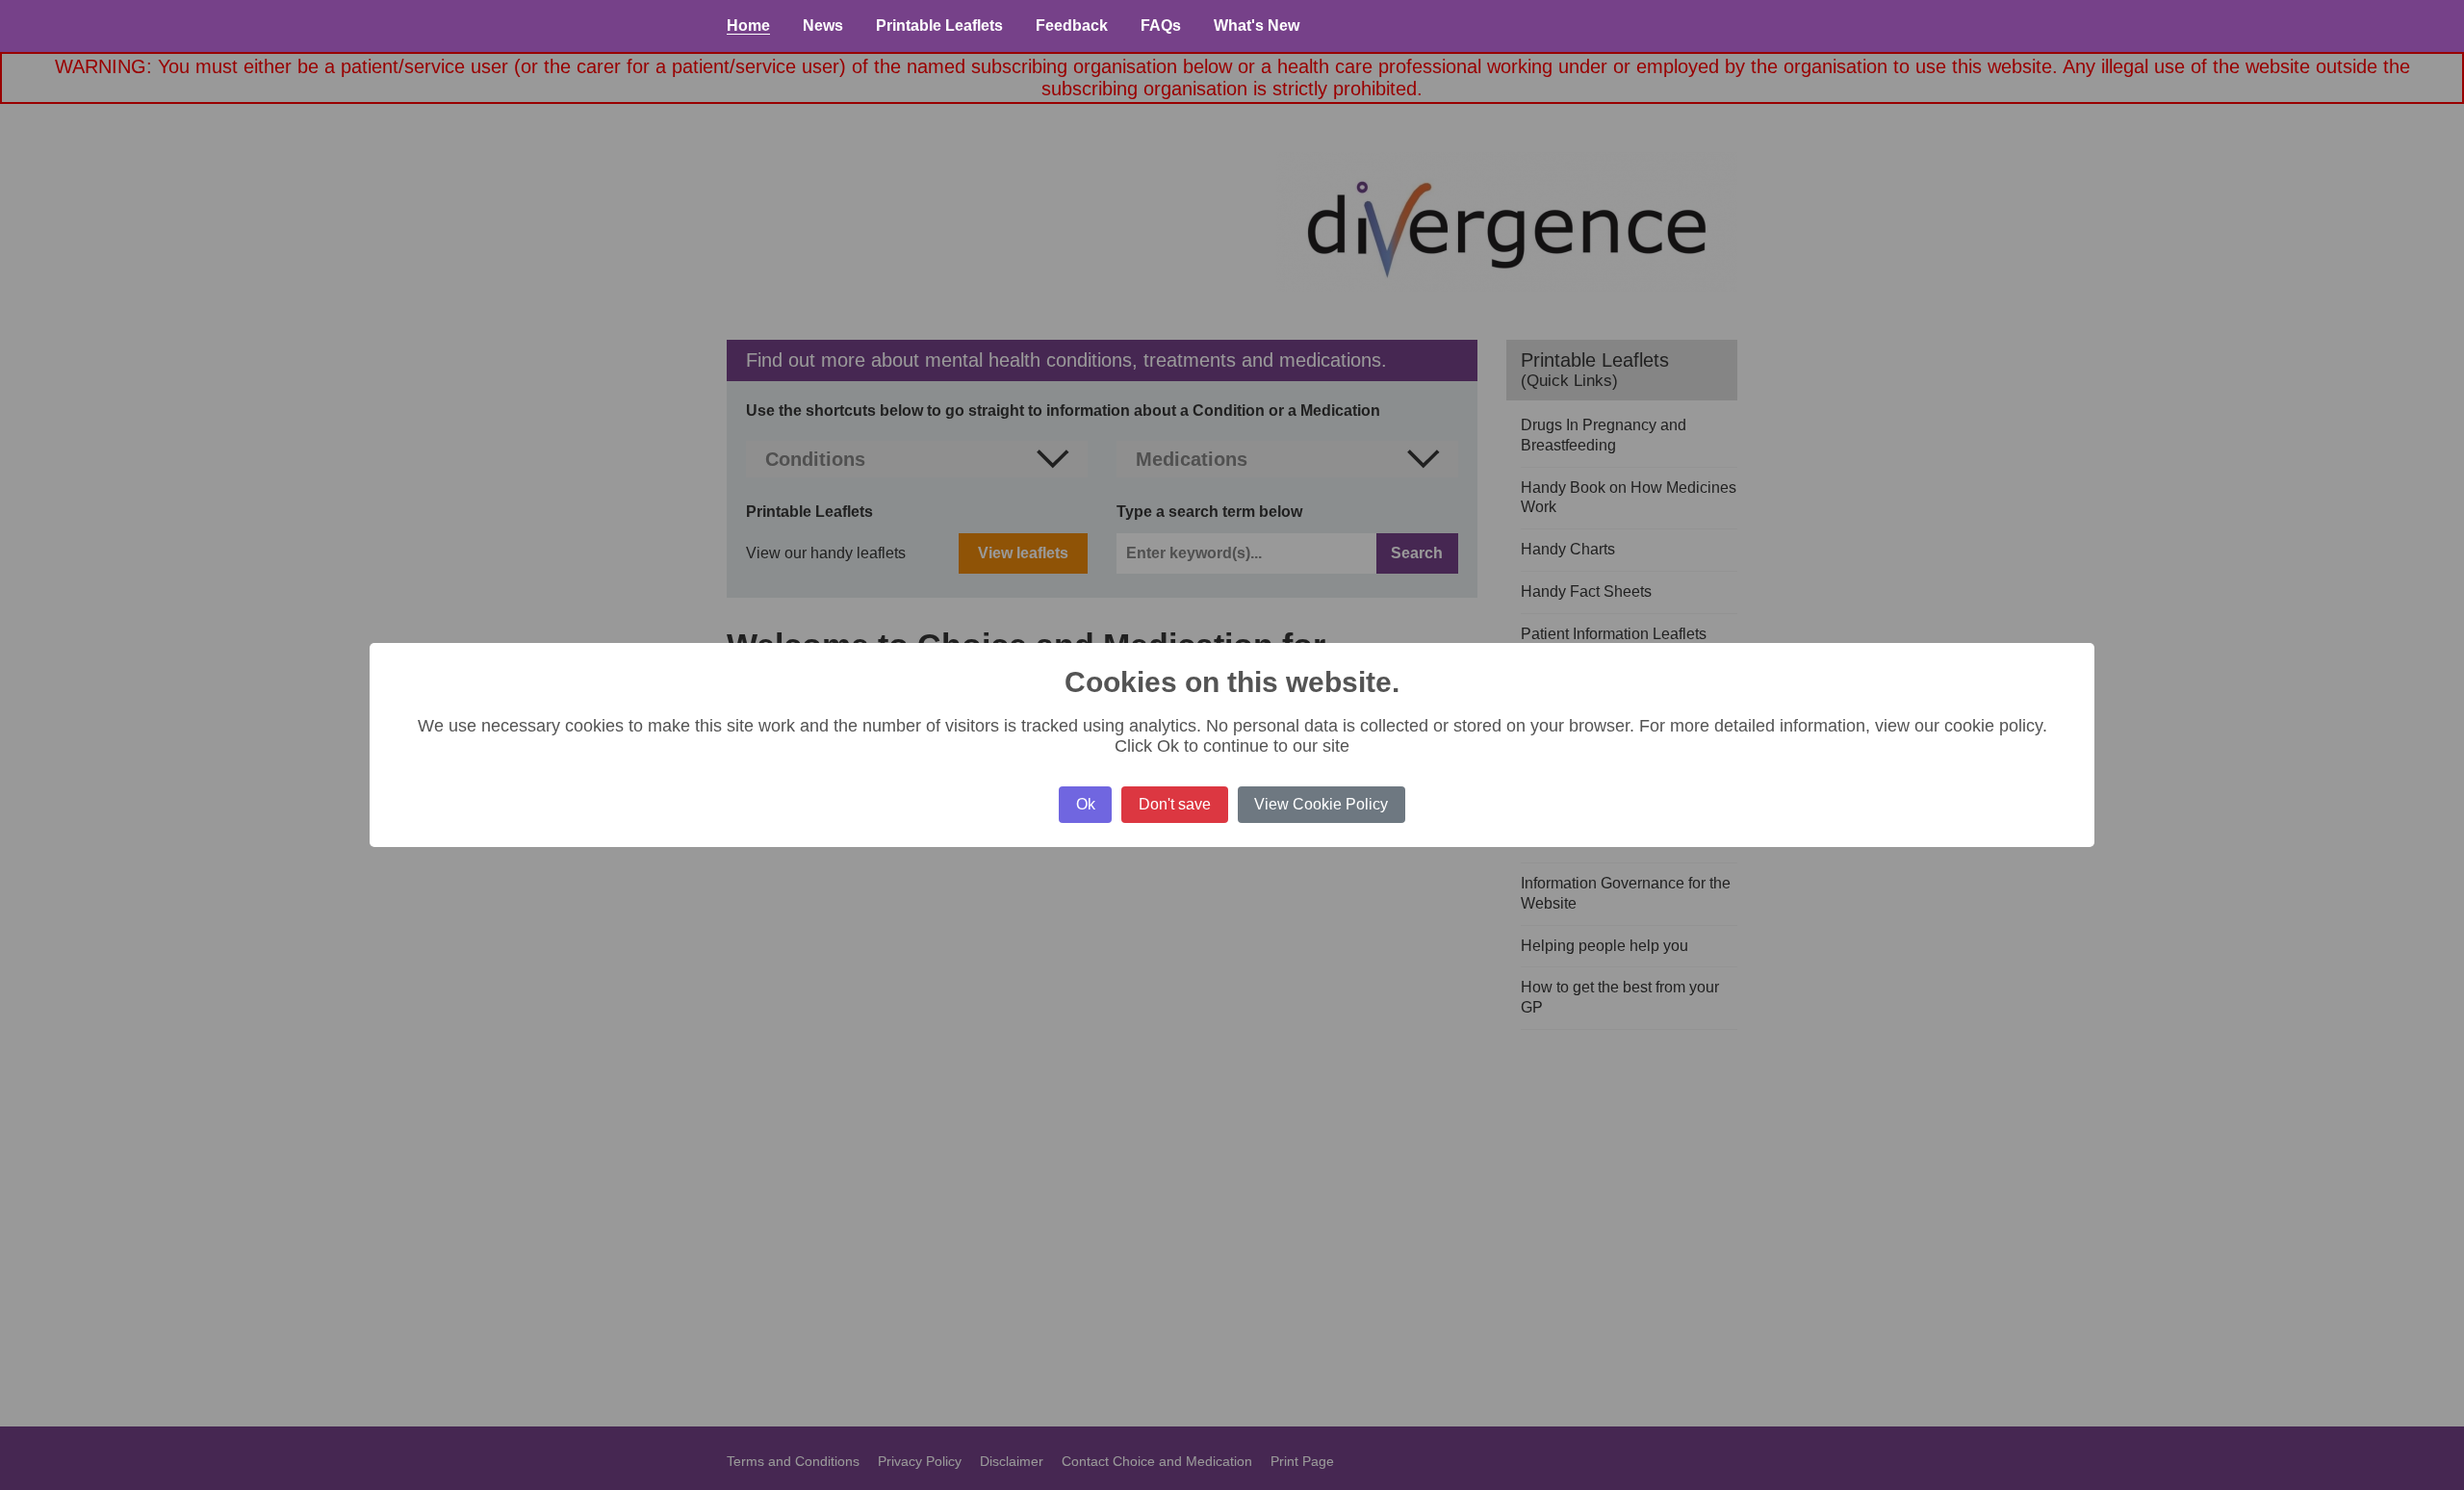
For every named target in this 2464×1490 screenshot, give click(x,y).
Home (748, 26)
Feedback (1072, 26)
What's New (1257, 26)
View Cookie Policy (1321, 804)
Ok (1086, 804)
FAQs (1161, 26)
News (823, 26)
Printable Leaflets (939, 26)
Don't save (1175, 804)
